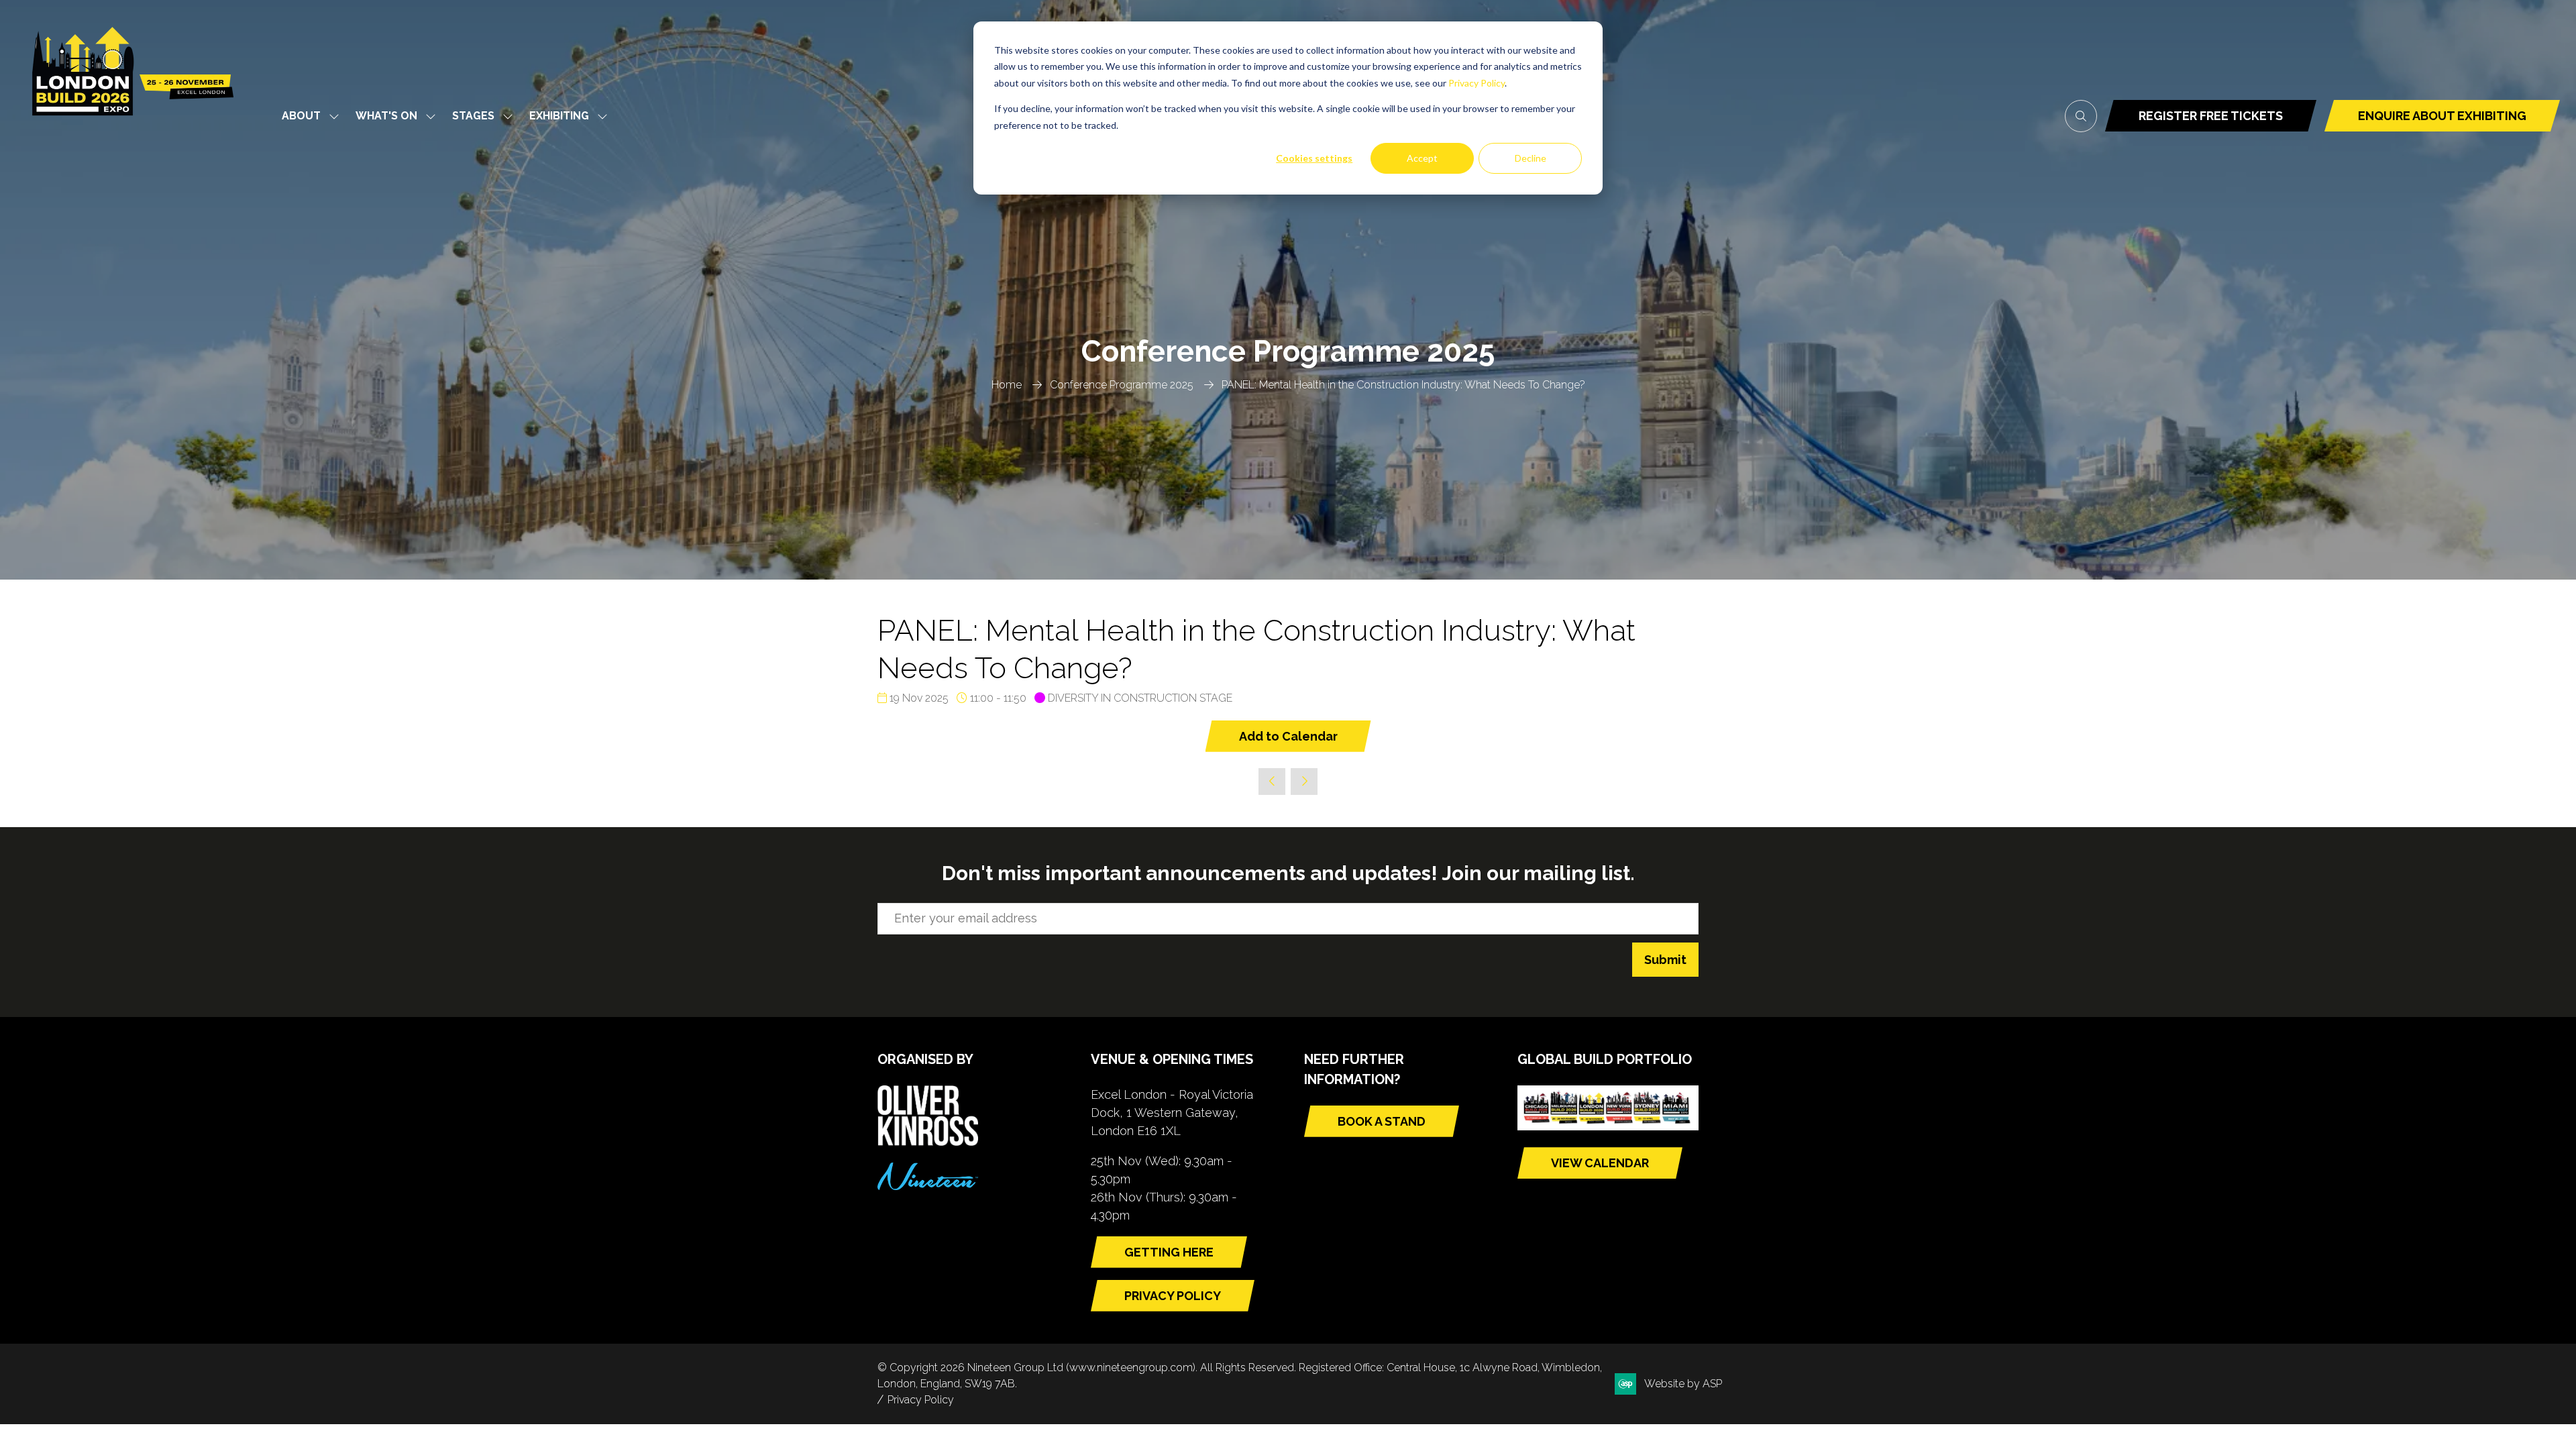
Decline (1531, 158)
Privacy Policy (1477, 83)
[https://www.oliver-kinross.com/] (928, 1141)
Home (1007, 385)
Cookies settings (1314, 158)
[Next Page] (1304, 782)
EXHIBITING (559, 116)
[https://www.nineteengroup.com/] (928, 1186)
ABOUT (301, 116)
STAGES (473, 116)
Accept (1422, 158)
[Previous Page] (1272, 782)
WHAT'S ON (386, 116)
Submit (1665, 960)
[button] (2081, 116)
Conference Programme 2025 (1122, 385)
